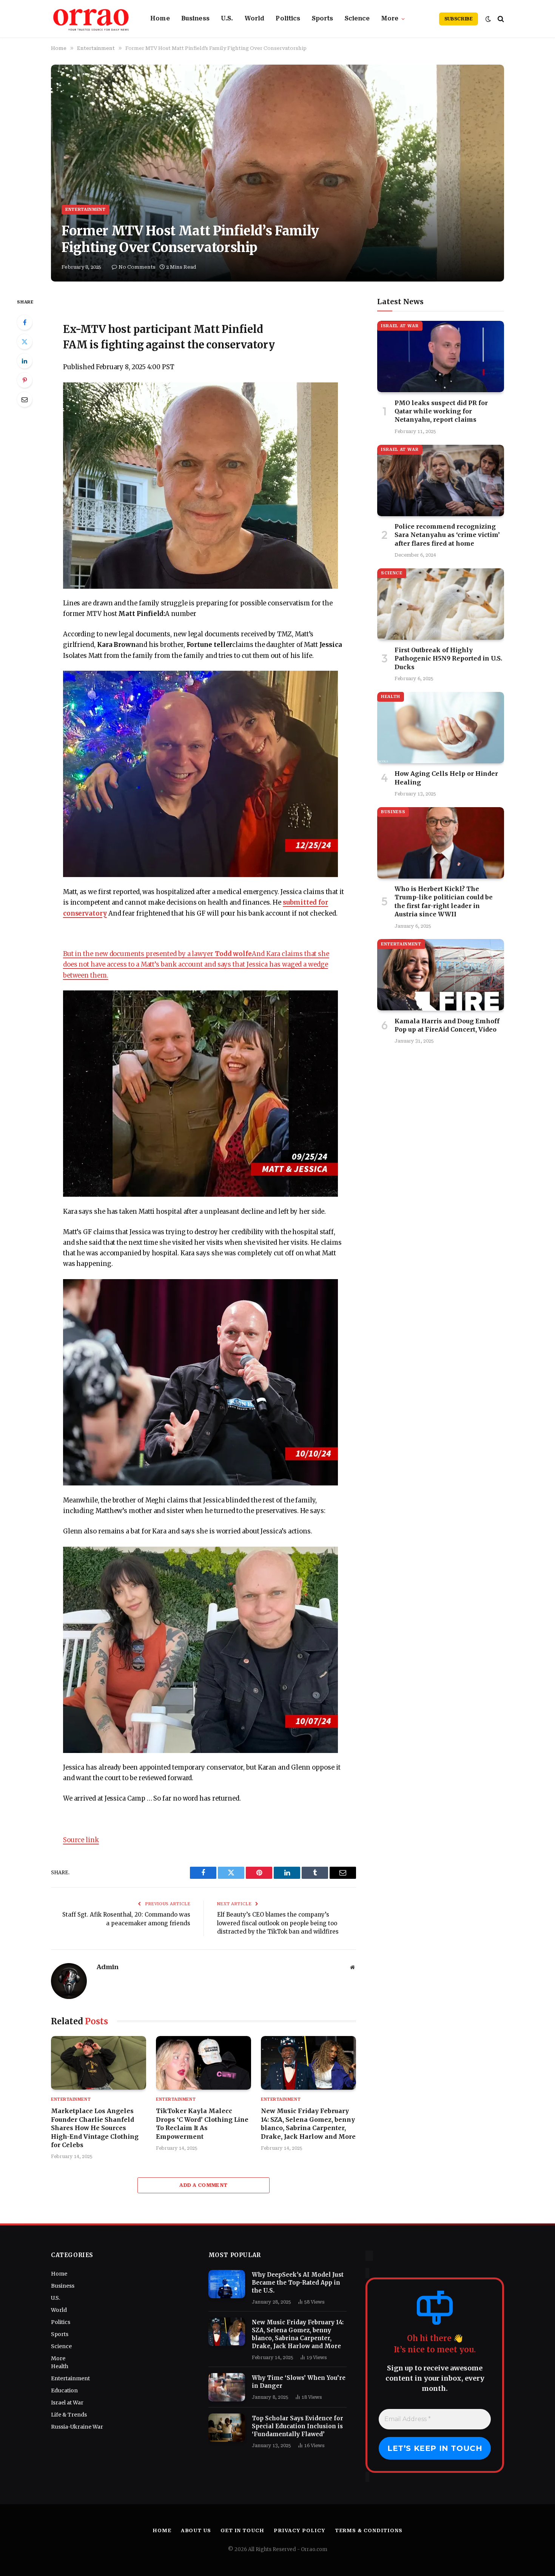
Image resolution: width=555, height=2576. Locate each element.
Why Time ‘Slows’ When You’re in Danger (299, 2382)
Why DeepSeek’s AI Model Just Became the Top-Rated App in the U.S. (298, 2283)
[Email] (25, 399)
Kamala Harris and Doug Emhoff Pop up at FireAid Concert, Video (447, 1025)
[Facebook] (25, 322)
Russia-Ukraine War (77, 2427)
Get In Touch (242, 2530)
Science (357, 19)
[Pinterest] (25, 380)
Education (64, 2390)
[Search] (500, 19)
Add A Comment (203, 2185)
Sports (323, 19)
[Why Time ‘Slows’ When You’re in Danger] (227, 2387)
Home (160, 19)
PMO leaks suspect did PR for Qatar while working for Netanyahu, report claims (441, 411)
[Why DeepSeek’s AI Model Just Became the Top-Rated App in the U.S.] (227, 2284)
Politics (288, 19)
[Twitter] (25, 342)
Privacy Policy (300, 2530)
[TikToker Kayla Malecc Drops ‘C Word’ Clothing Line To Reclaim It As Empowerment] (203, 2063)
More (390, 19)
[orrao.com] (91, 19)
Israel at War (400, 326)
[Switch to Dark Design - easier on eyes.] (488, 19)
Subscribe (459, 19)
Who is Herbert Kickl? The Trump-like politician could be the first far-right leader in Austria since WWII (444, 901)
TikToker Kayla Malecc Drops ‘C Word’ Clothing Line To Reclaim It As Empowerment (202, 2123)
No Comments (137, 267)
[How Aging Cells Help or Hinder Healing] (441, 728)
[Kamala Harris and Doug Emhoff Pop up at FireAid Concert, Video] (441, 975)
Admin (107, 1967)
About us (196, 2530)
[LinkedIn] (25, 361)
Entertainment (86, 210)
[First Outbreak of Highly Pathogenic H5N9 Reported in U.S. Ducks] (441, 604)
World (255, 19)
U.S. (227, 19)
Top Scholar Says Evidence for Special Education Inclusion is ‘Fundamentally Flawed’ (298, 2426)
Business (195, 19)
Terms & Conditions (369, 2530)
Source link (81, 1840)
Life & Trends (69, 2415)
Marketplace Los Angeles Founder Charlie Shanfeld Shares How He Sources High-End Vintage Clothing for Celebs (95, 2128)
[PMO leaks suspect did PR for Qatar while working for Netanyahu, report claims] (441, 357)
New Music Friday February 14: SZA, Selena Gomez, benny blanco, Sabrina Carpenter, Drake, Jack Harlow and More (308, 2123)
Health (391, 697)
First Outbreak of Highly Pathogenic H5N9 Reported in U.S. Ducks (448, 658)
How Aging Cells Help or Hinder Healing (446, 778)
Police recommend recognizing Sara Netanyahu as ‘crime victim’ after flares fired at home (447, 535)
